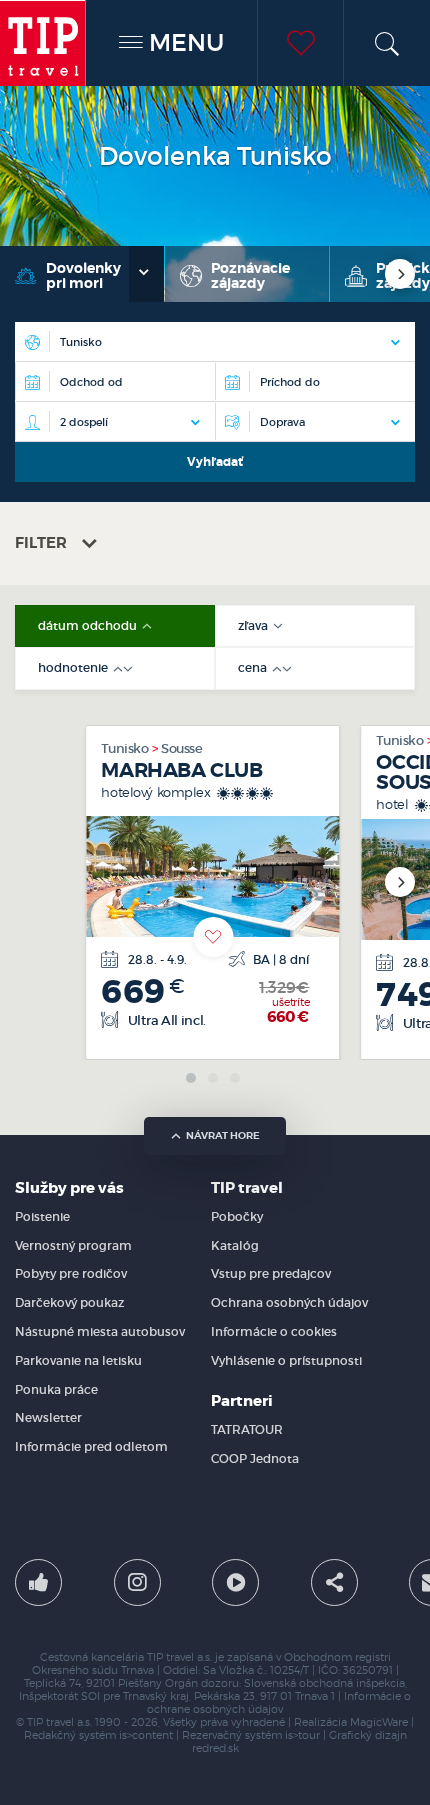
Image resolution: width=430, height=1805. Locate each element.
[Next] (400, 274)
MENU (183, 42)
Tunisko (125, 748)
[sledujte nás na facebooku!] (38, 1582)
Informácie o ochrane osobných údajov (279, 1703)
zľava (254, 626)
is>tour (302, 1735)
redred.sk (215, 1748)
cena (254, 668)
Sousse (181, 748)
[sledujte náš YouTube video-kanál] (235, 1582)
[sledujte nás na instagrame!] (137, 1582)
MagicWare (379, 1722)
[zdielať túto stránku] (334, 1582)
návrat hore (223, 1135)
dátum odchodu (89, 626)
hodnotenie (74, 668)
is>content (146, 1735)
